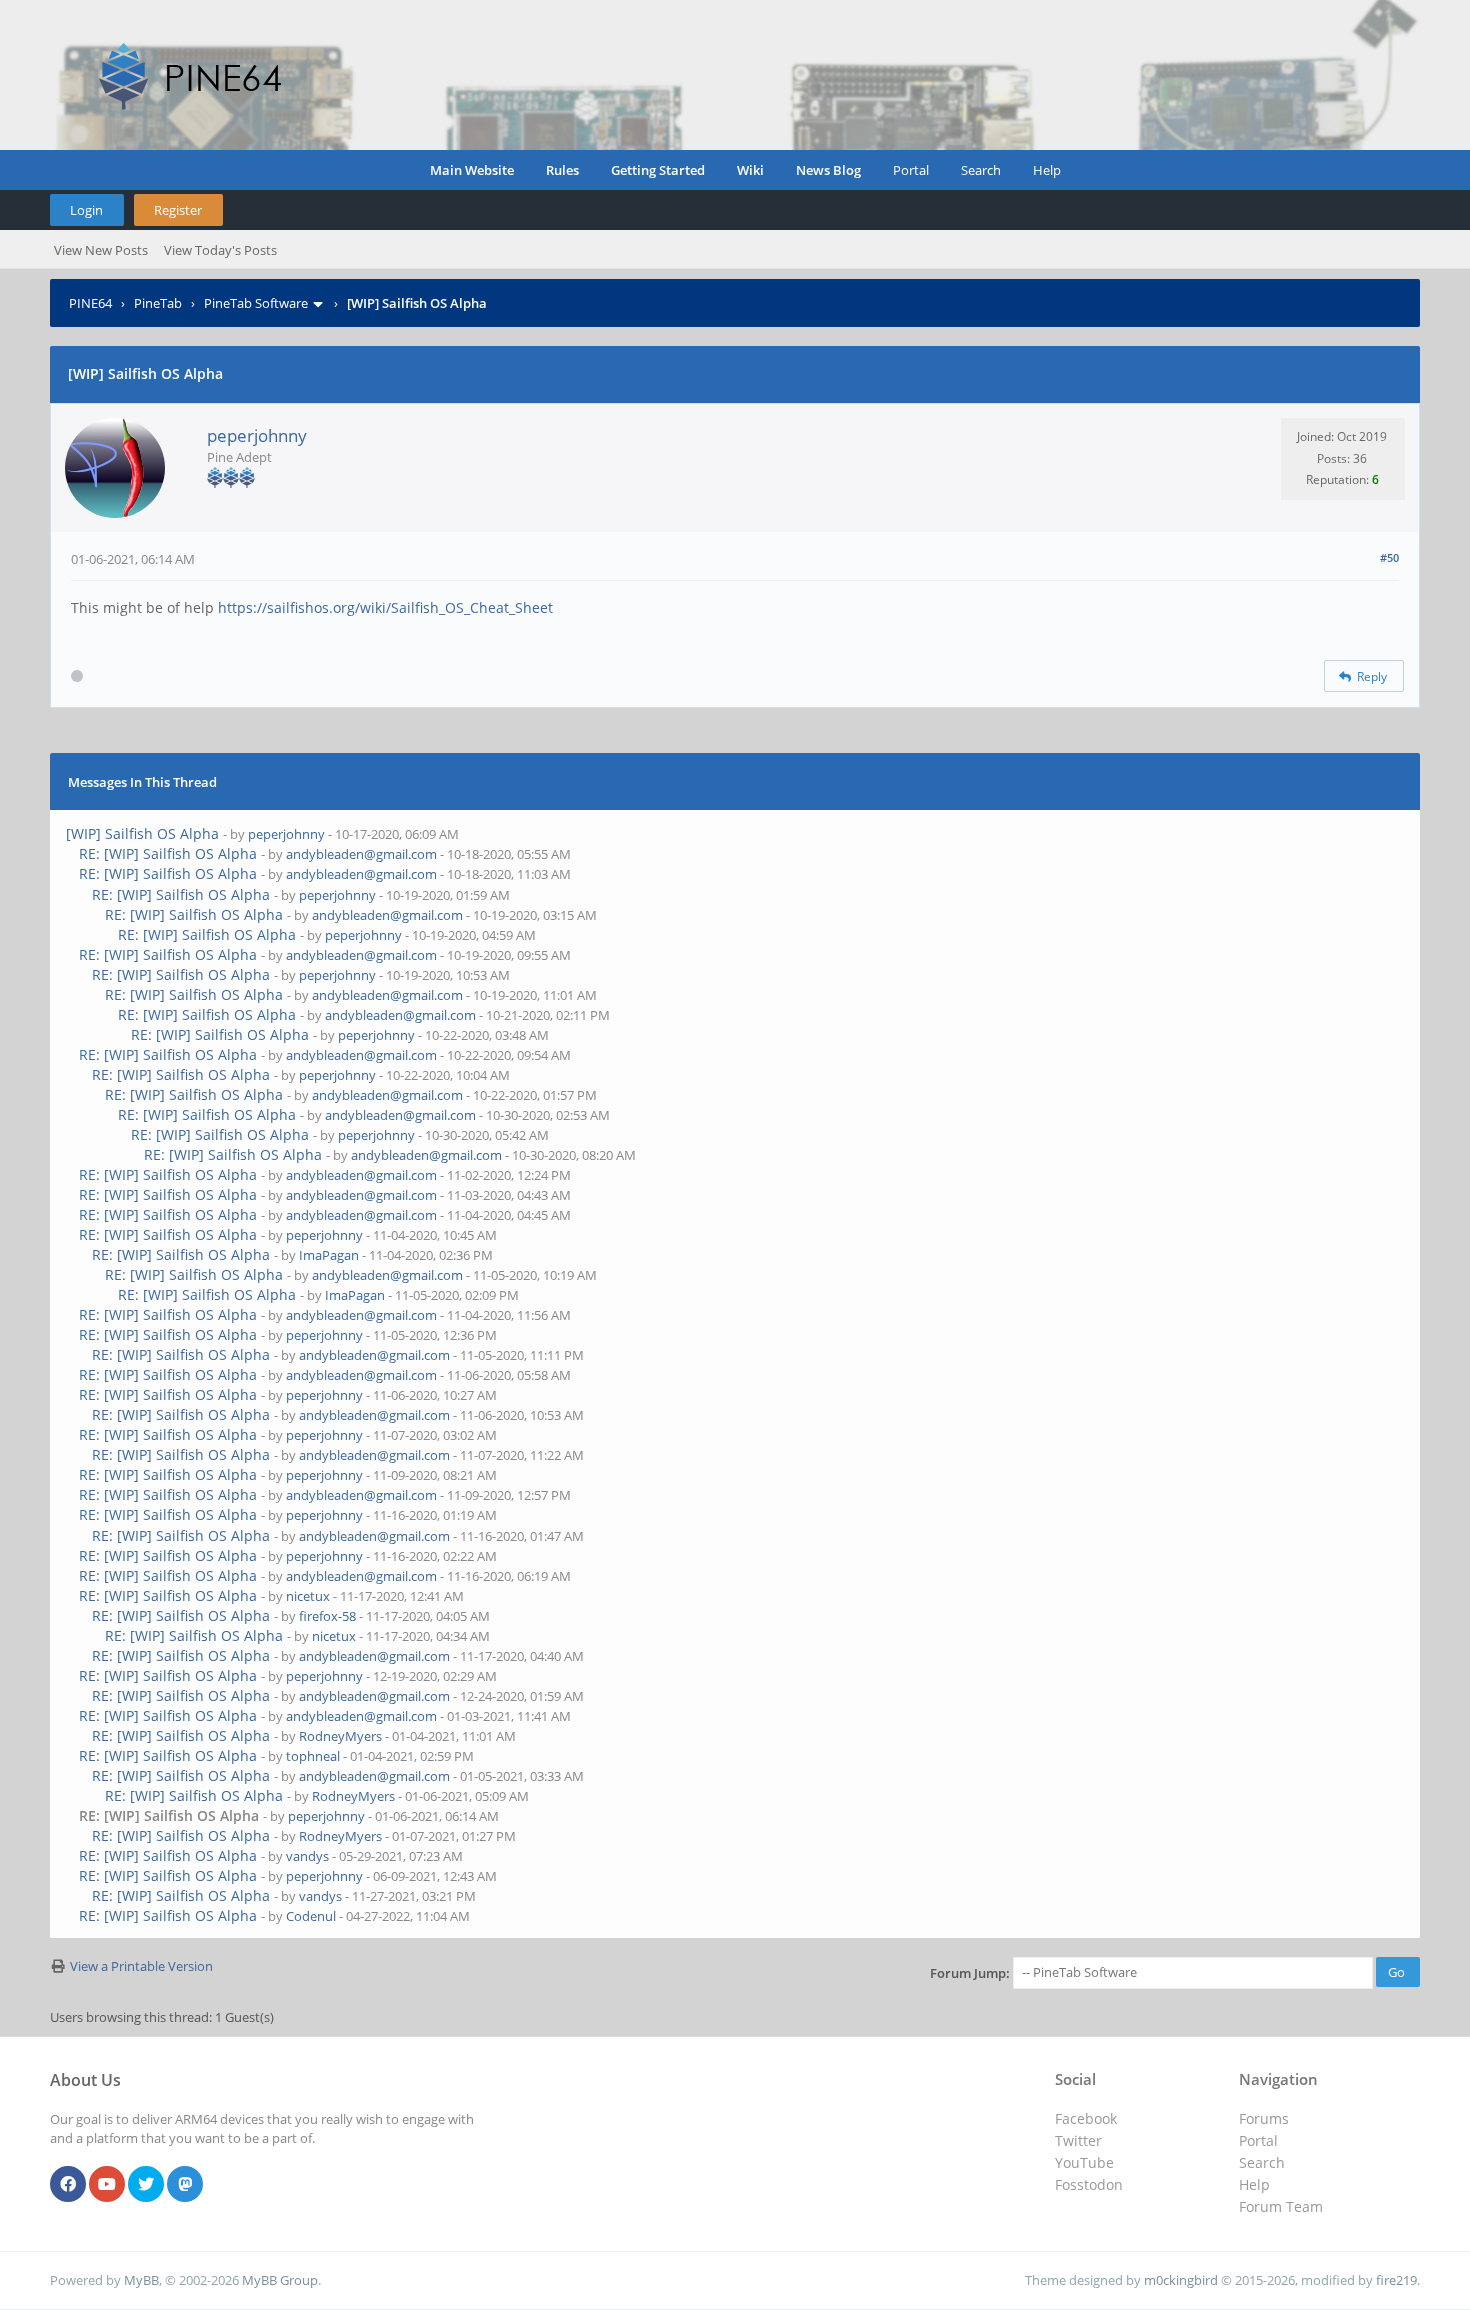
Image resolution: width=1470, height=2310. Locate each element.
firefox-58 (327, 1616)
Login (86, 210)
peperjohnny (257, 435)
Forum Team (1281, 2206)
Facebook (1086, 2118)
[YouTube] (107, 2185)
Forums (1264, 2118)
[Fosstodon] (185, 2185)
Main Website (472, 170)
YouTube (1084, 2162)
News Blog (828, 170)
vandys (307, 1856)
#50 (1389, 557)
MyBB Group (280, 2280)
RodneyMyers (340, 1736)
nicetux (308, 1596)
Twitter (1078, 2140)
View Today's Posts (220, 250)
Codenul (311, 1916)
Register (178, 210)
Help (1047, 170)
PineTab (158, 303)
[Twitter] (146, 2185)
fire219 (1396, 2280)
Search (981, 170)
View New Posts (101, 250)
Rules (562, 170)
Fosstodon (1089, 2184)
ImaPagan (329, 1255)
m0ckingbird (1181, 2280)
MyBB (141, 2280)
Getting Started (658, 170)
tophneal (313, 1756)
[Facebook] (68, 2185)
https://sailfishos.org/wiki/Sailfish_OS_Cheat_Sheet (385, 607)
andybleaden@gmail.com (361, 854)
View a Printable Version (141, 1966)
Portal (911, 170)
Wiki (750, 170)
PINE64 (90, 303)
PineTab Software (256, 303)
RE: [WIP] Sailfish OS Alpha (168, 853)
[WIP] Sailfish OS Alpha (142, 833)
